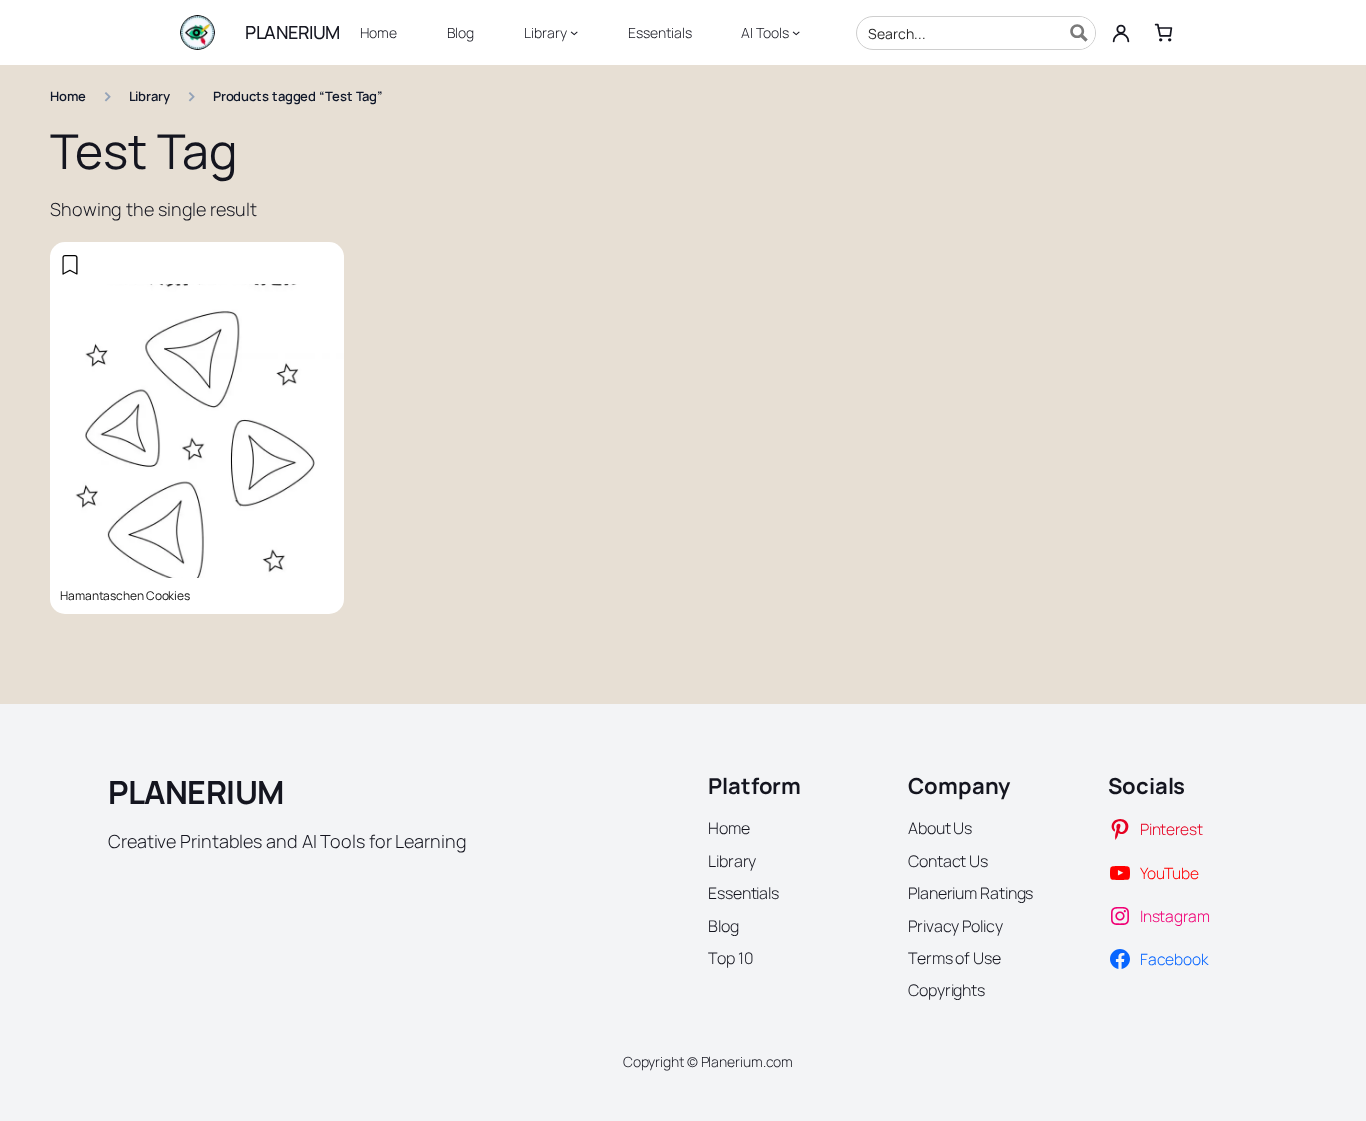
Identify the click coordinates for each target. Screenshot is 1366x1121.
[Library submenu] (574, 32)
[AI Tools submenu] (796, 32)
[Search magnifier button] (1079, 33)
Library (149, 96)
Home (68, 96)
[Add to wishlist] (70, 265)
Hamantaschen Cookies (125, 596)
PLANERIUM (292, 32)
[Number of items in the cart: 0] (1163, 32)
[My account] (1121, 33)
